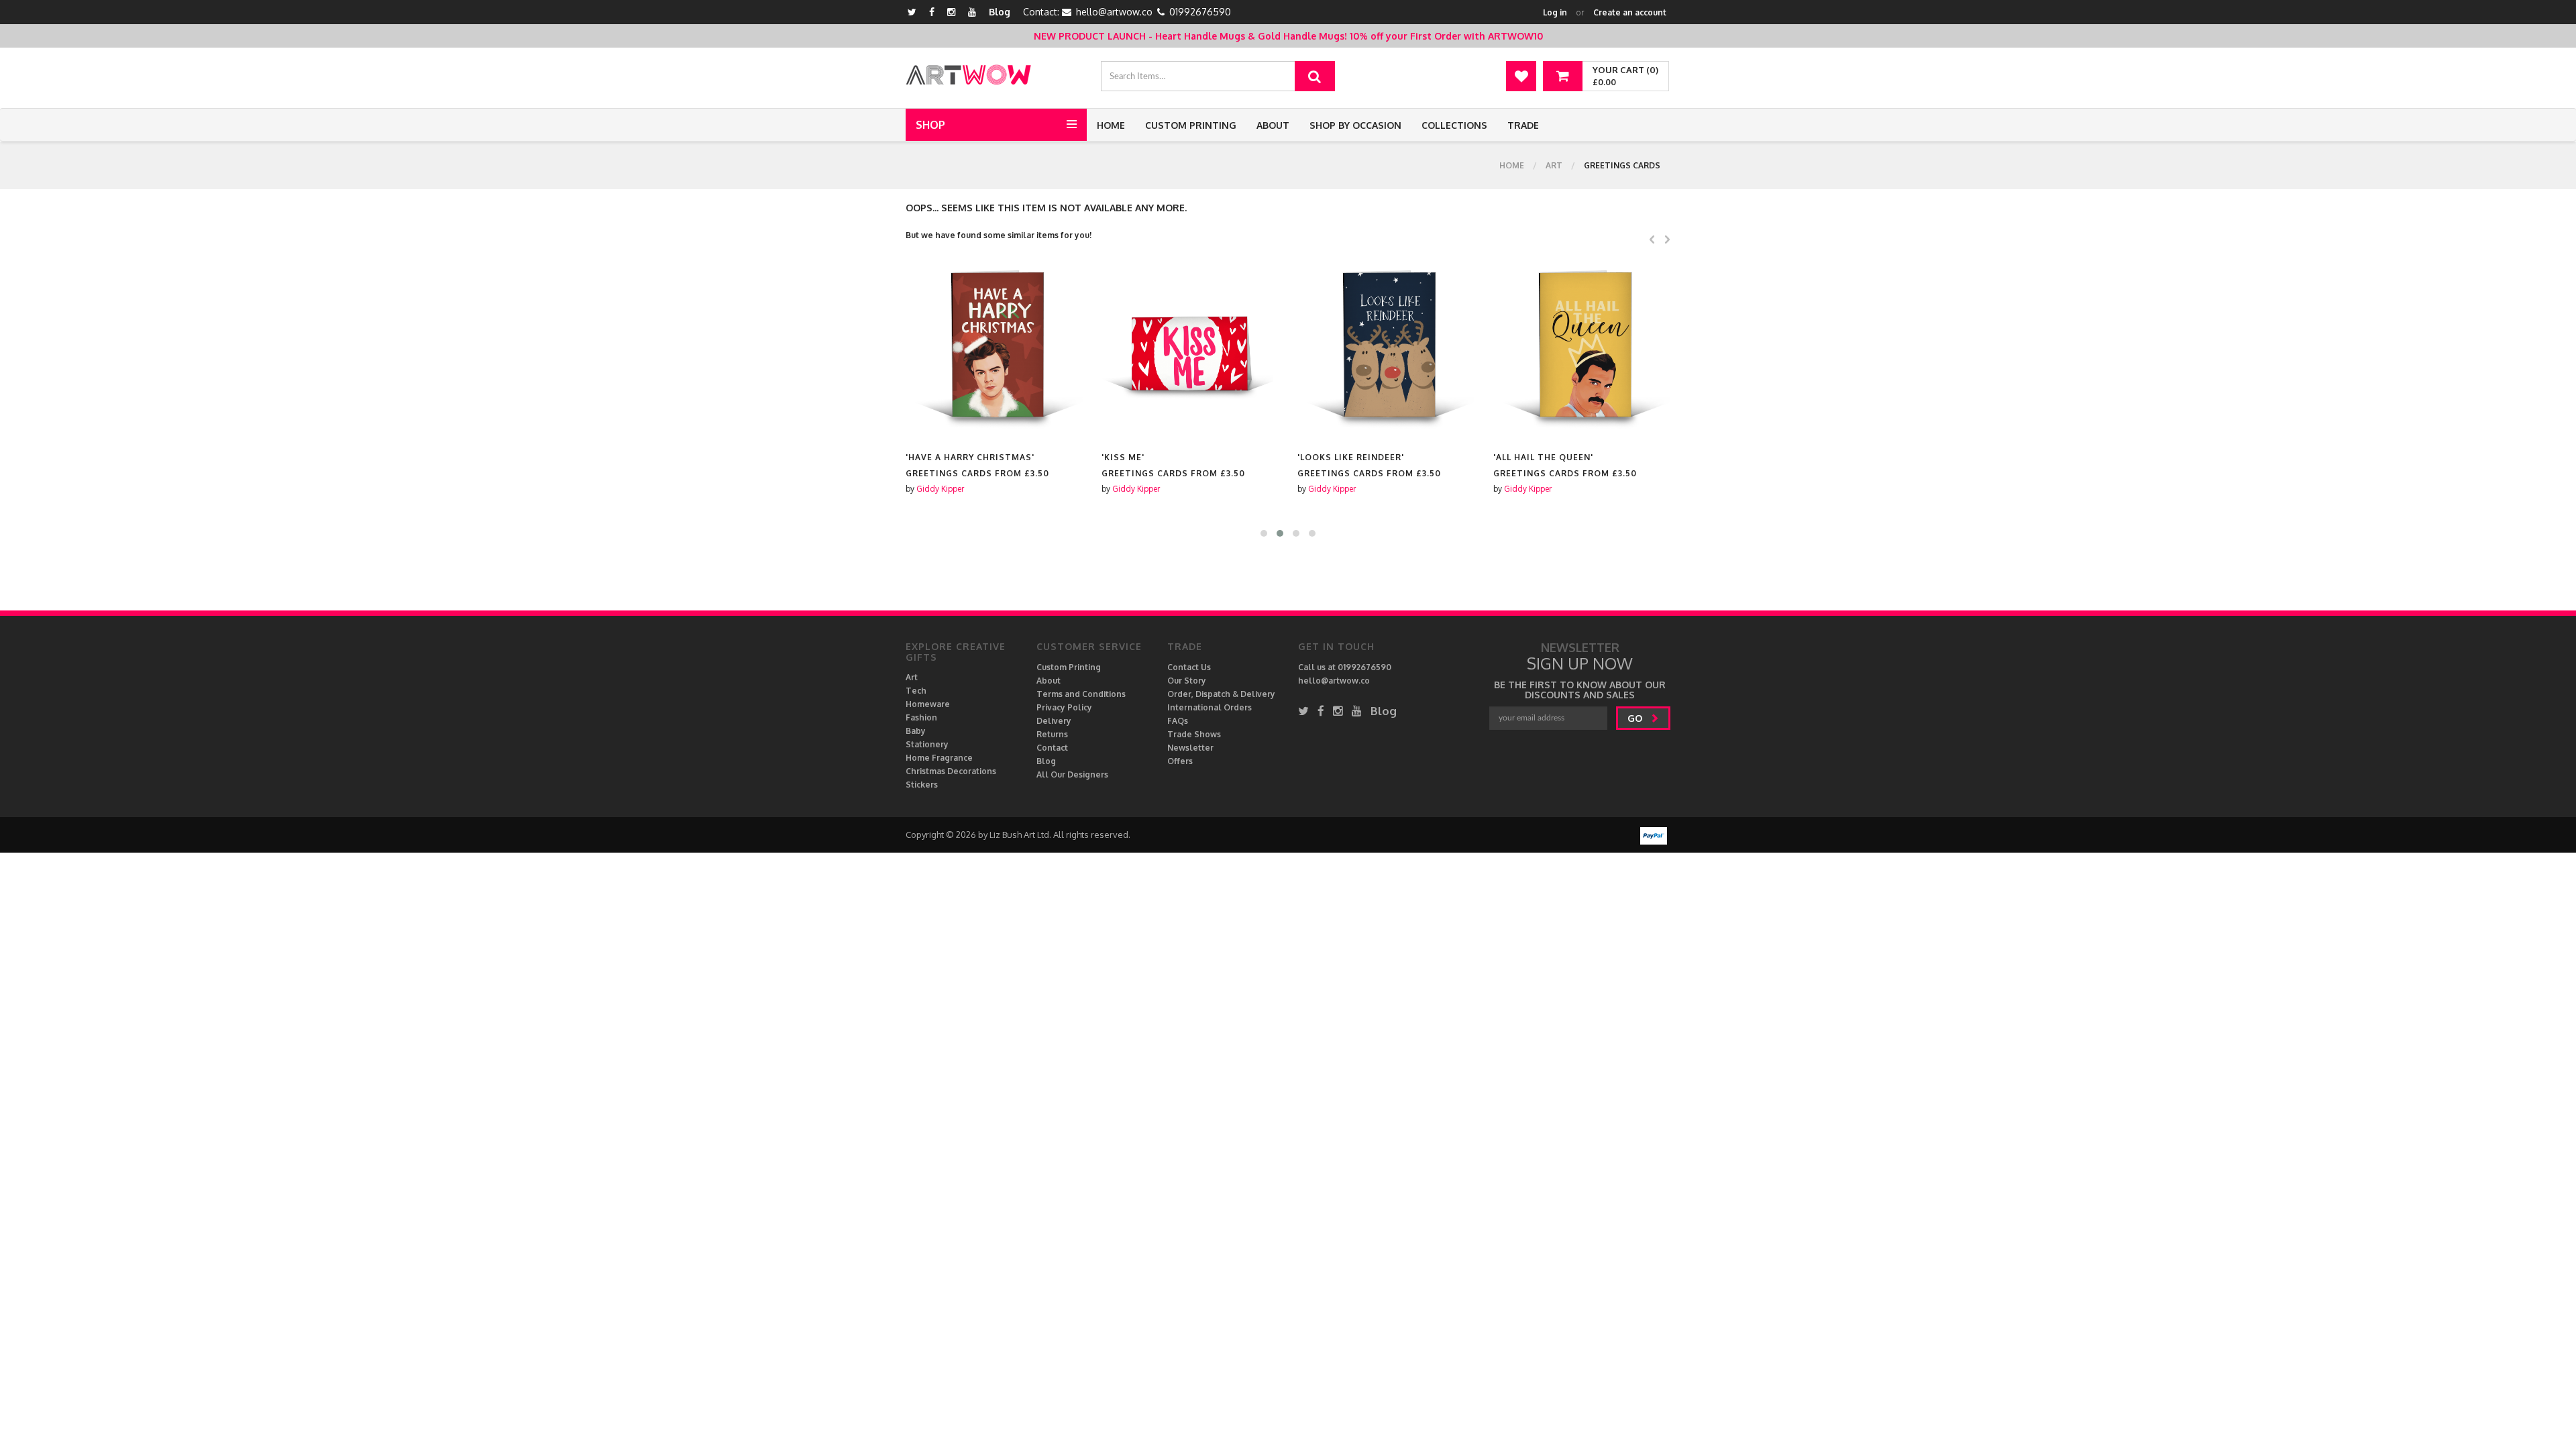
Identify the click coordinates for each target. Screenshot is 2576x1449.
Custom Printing (1191, 125)
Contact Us (1189, 667)
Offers (1180, 761)
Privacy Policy (1064, 707)
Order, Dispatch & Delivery (1221, 694)
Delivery (1054, 721)
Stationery (927, 744)
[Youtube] (972, 12)
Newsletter (1190, 748)
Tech (916, 691)
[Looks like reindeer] (1386, 351)
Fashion (921, 717)
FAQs (1178, 721)
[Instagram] (951, 12)
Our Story (1187, 681)
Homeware (928, 704)
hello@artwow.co (1114, 12)
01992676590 (1200, 12)
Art (1554, 165)
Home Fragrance (939, 758)
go (1636, 718)
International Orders (1210, 707)
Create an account (1630, 12)
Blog (1000, 12)
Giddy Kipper (940, 489)
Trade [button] (1523, 125)
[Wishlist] (1521, 76)
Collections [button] (1454, 125)
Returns (1052, 734)
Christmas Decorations (951, 771)
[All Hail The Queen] (1582, 351)
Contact (1052, 748)
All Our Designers (1072, 774)
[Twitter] (912, 12)
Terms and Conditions (1081, 694)
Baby (916, 731)
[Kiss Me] (1190, 351)
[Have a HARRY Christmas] (994, 351)
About (1273, 125)
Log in (1555, 12)
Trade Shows (1194, 734)
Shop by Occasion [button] (1355, 125)
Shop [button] (930, 125)
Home (1111, 125)
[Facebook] (932, 12)
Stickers (922, 785)
